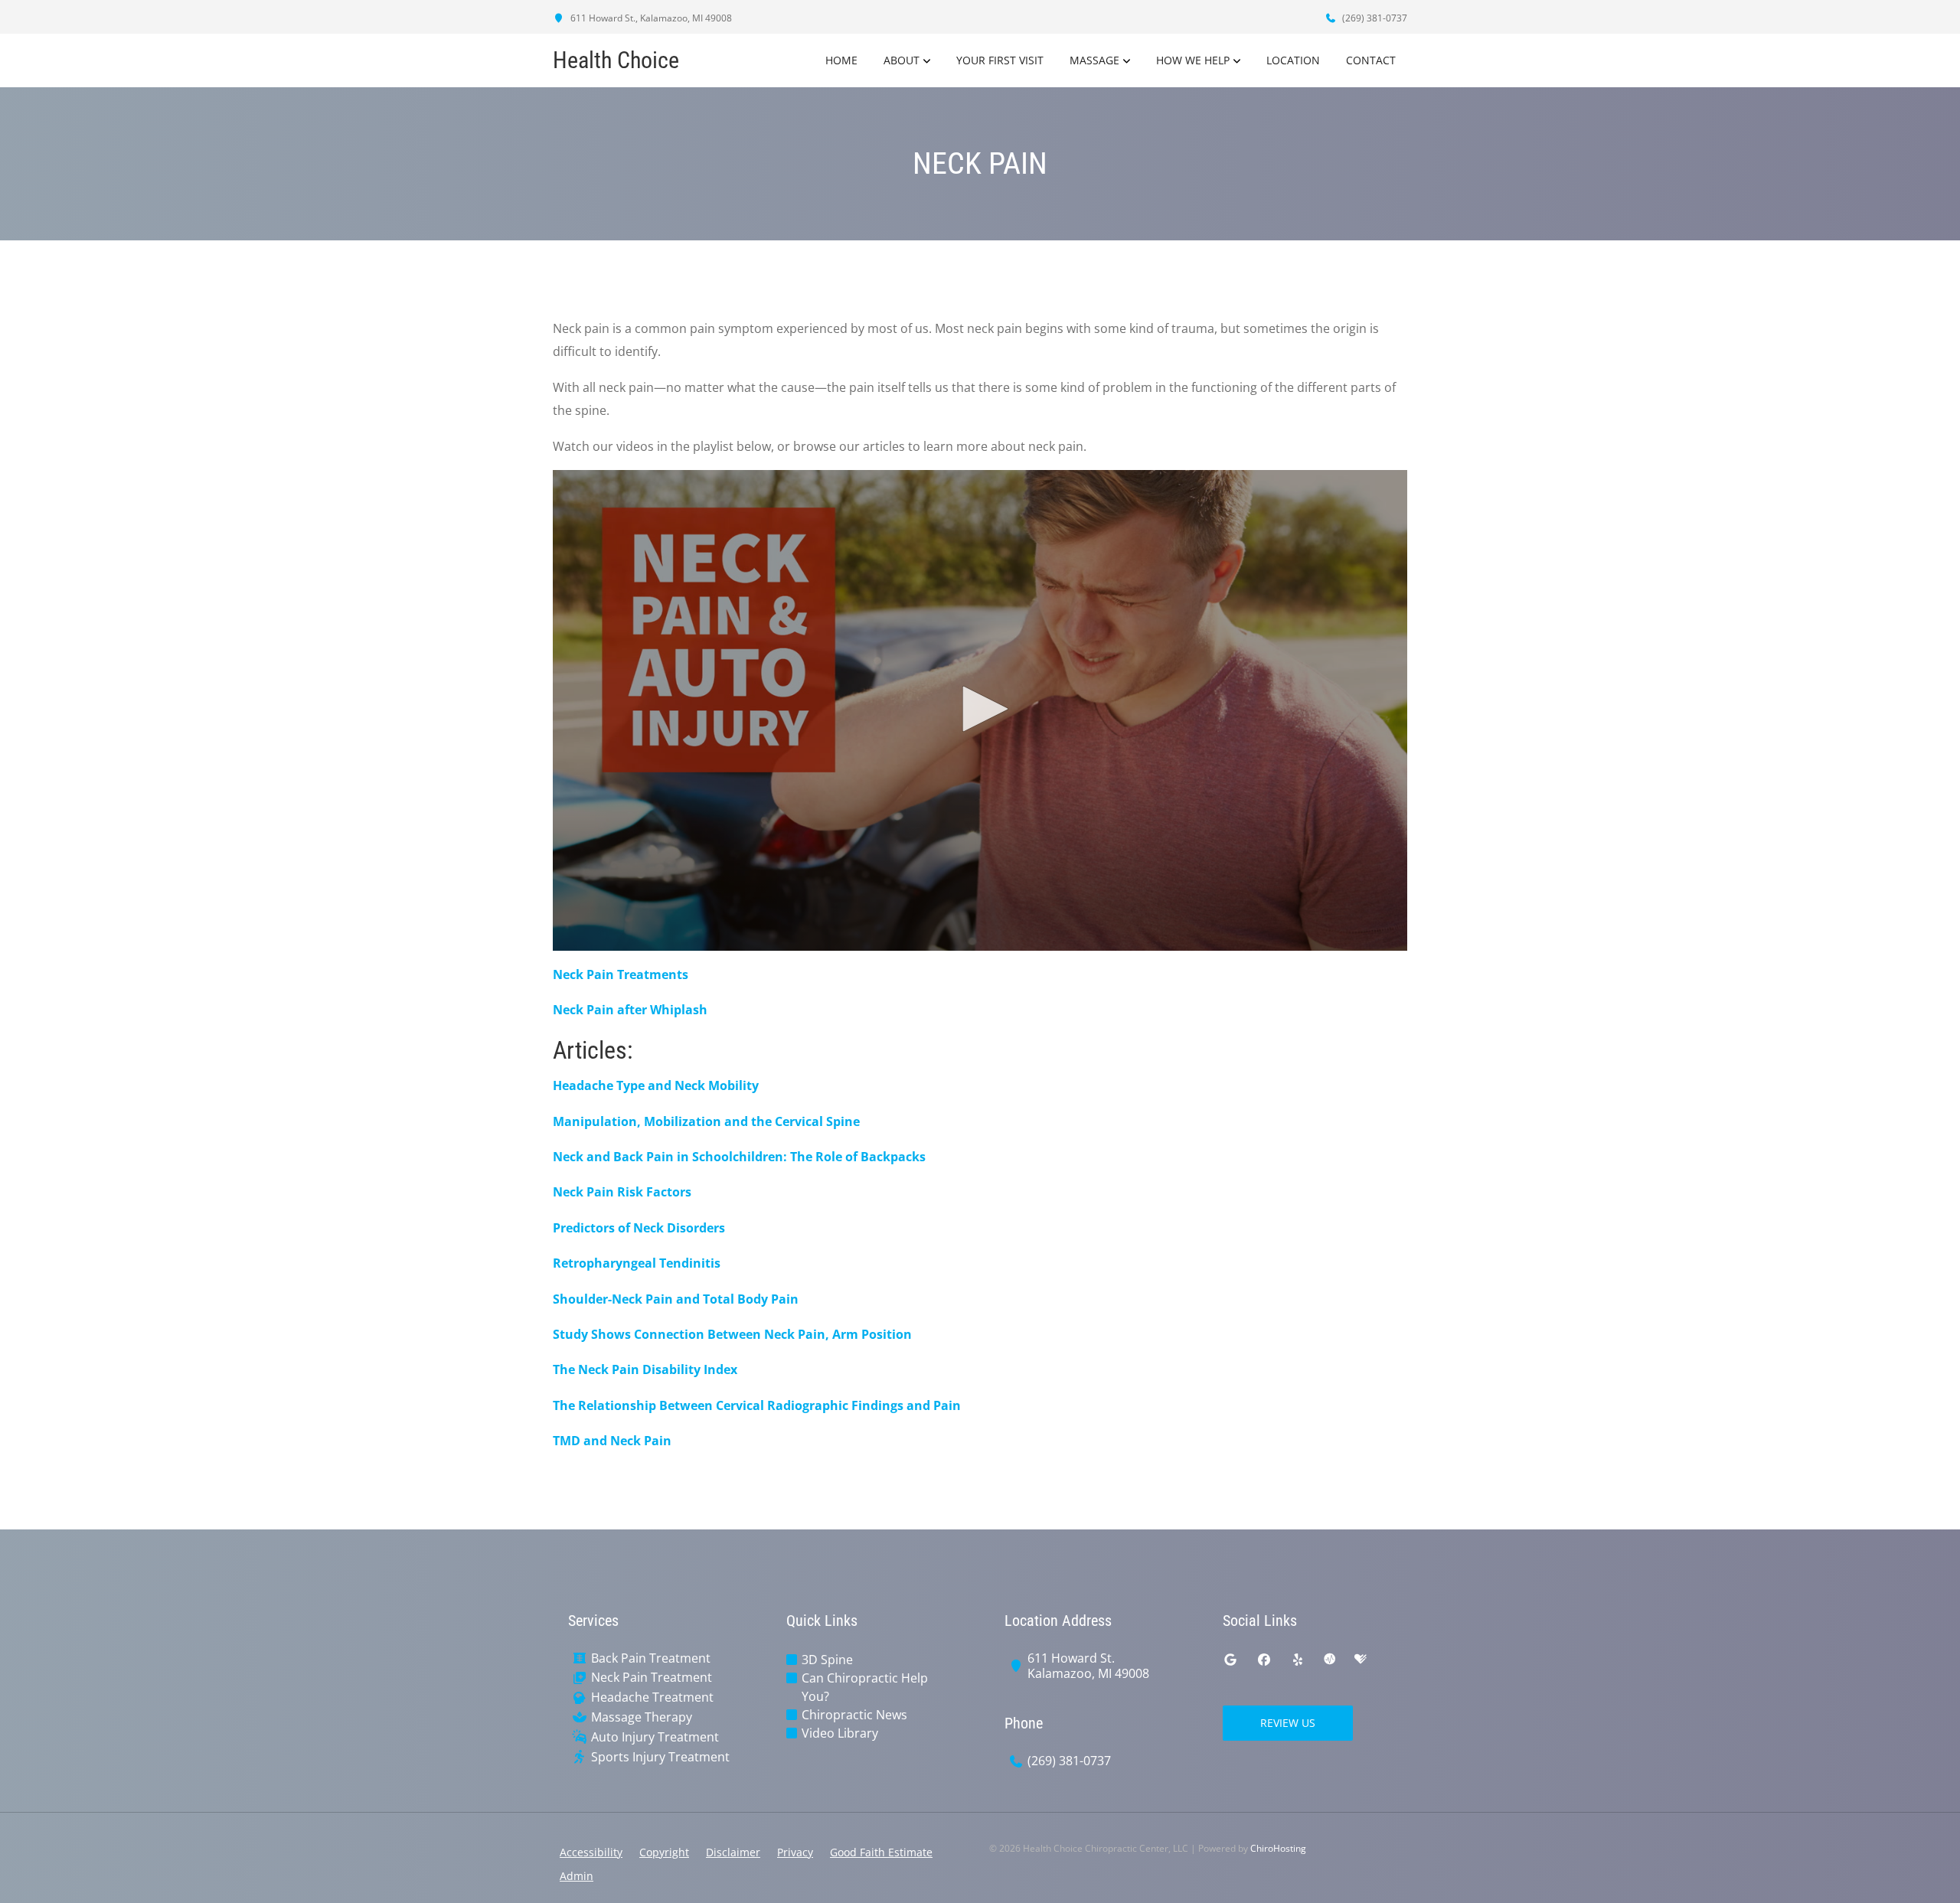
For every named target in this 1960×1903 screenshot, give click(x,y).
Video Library (840, 1733)
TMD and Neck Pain (612, 1441)
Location (1293, 60)
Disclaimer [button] (733, 1852)
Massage (1094, 60)
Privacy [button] (795, 1852)
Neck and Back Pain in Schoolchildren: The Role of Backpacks (739, 1157)
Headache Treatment (652, 1697)
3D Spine (827, 1660)
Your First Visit (1000, 60)
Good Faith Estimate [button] (881, 1852)
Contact (1371, 60)
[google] (1230, 1660)
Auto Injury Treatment (655, 1737)
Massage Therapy (642, 1717)
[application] (980, 710)
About (902, 60)
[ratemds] (1330, 1660)
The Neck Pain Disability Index (645, 1369)
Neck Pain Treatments (621, 974)
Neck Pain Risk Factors (622, 1192)
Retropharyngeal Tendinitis (637, 1263)
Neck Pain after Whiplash (630, 1010)
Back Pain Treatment (651, 1658)
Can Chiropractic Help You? (865, 1687)
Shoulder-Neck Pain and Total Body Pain (676, 1299)
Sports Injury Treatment (660, 1757)
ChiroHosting (1278, 1848)
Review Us (1288, 1723)
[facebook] (1264, 1660)
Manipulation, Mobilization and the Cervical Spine (706, 1121)
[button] (980, 709)
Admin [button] (577, 1876)
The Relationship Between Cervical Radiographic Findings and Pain (757, 1405)
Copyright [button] (664, 1852)
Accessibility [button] (591, 1852)
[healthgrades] (1361, 1660)
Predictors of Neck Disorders (639, 1228)
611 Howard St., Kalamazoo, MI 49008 (650, 18)
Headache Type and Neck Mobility (656, 1085)
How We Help (1193, 60)
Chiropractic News (854, 1715)
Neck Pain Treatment (652, 1678)
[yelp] (1298, 1660)
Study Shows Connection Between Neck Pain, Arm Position (732, 1334)
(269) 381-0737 (1374, 18)
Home (841, 60)
